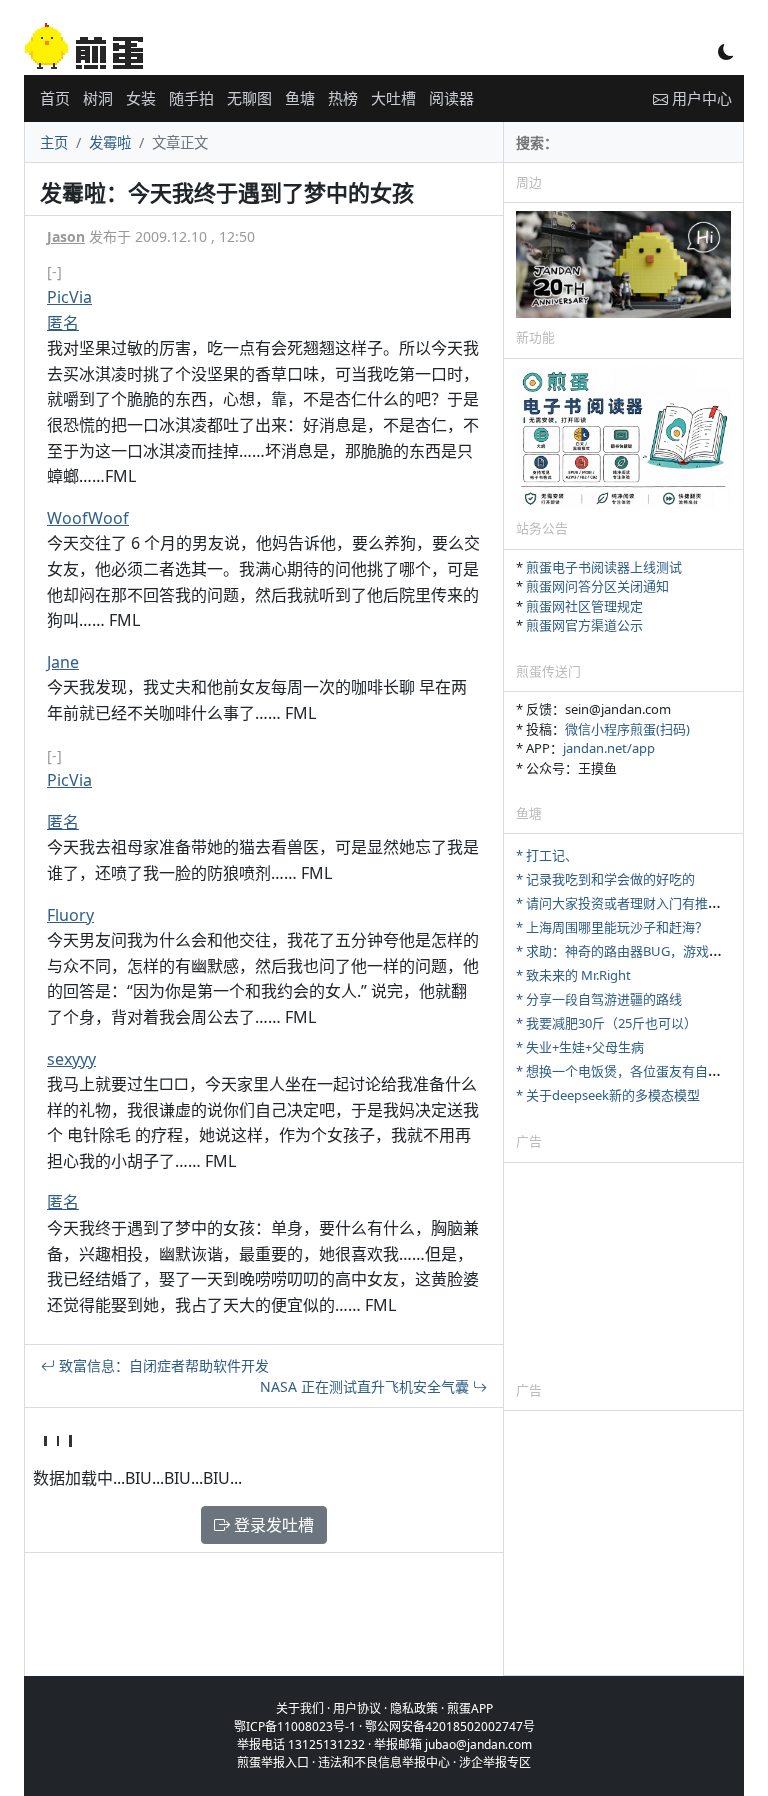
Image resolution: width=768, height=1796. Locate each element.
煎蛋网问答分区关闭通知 (597, 586)
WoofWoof (88, 518)
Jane (63, 662)
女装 (141, 98)
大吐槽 (393, 98)
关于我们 (300, 1708)
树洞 (98, 98)
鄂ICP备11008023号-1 (295, 1726)
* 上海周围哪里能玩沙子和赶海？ (612, 927)
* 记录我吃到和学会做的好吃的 (605, 879)
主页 (54, 142)
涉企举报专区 (495, 1762)
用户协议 (357, 1708)
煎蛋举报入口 (273, 1762)
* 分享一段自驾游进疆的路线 (599, 999)
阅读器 (451, 98)
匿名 (63, 323)
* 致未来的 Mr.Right (573, 975)
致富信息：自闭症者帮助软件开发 (162, 1365)
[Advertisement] (623, 1271)
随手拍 (191, 98)
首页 (55, 98)
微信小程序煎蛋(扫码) (627, 729)
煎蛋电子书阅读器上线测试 (604, 567)
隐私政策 (414, 1708)
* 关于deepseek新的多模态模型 (608, 1095)
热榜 (343, 98)
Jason (66, 236)
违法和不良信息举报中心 (384, 1762)
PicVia (69, 297)
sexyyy (71, 1059)
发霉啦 (110, 142)
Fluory (70, 915)
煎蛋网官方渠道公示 (584, 625)
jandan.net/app (609, 748)
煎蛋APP (470, 1708)
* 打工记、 (547, 855)
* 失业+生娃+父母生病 (580, 1047)
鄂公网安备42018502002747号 (450, 1726)
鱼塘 (300, 98)
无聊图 (249, 98)
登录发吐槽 (272, 1525)
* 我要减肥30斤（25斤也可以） (606, 1023)
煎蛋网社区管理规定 (584, 606)
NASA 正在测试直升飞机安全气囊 (366, 1386)
